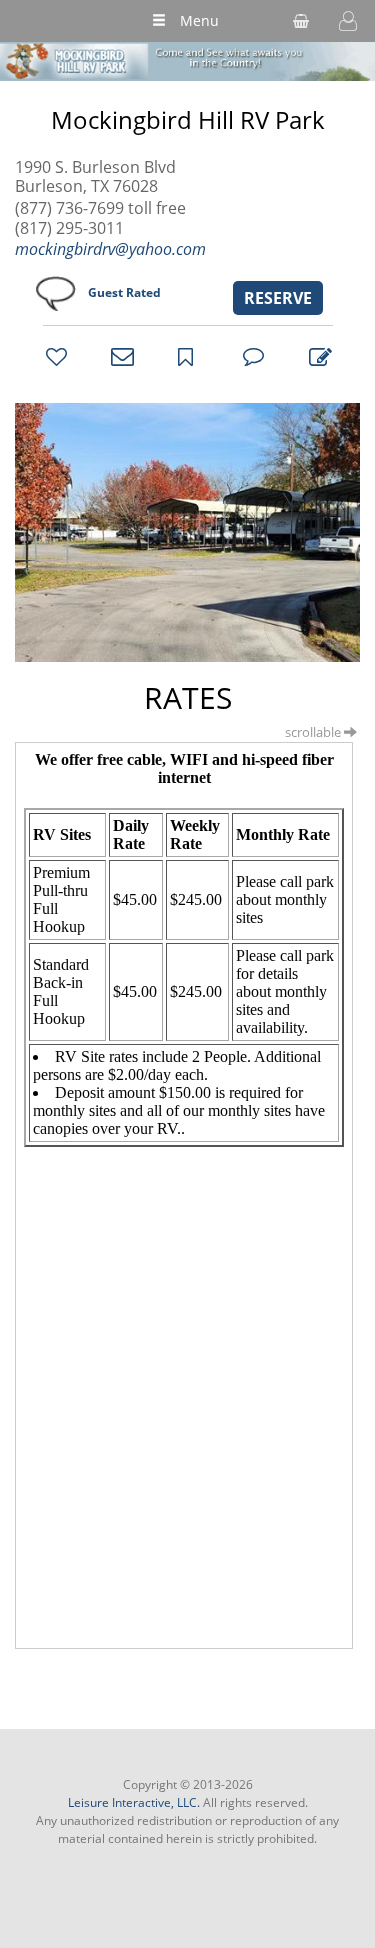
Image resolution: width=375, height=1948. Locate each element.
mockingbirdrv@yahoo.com (110, 249)
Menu (199, 20)
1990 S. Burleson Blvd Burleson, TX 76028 (95, 177)
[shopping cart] (301, 21)
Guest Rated (124, 292)
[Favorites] (54, 356)
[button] (348, 21)
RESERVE (278, 298)
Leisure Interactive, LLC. (134, 1802)
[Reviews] (251, 356)
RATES (188, 697)
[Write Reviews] (317, 356)
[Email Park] (119, 356)
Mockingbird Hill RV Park (188, 120)
